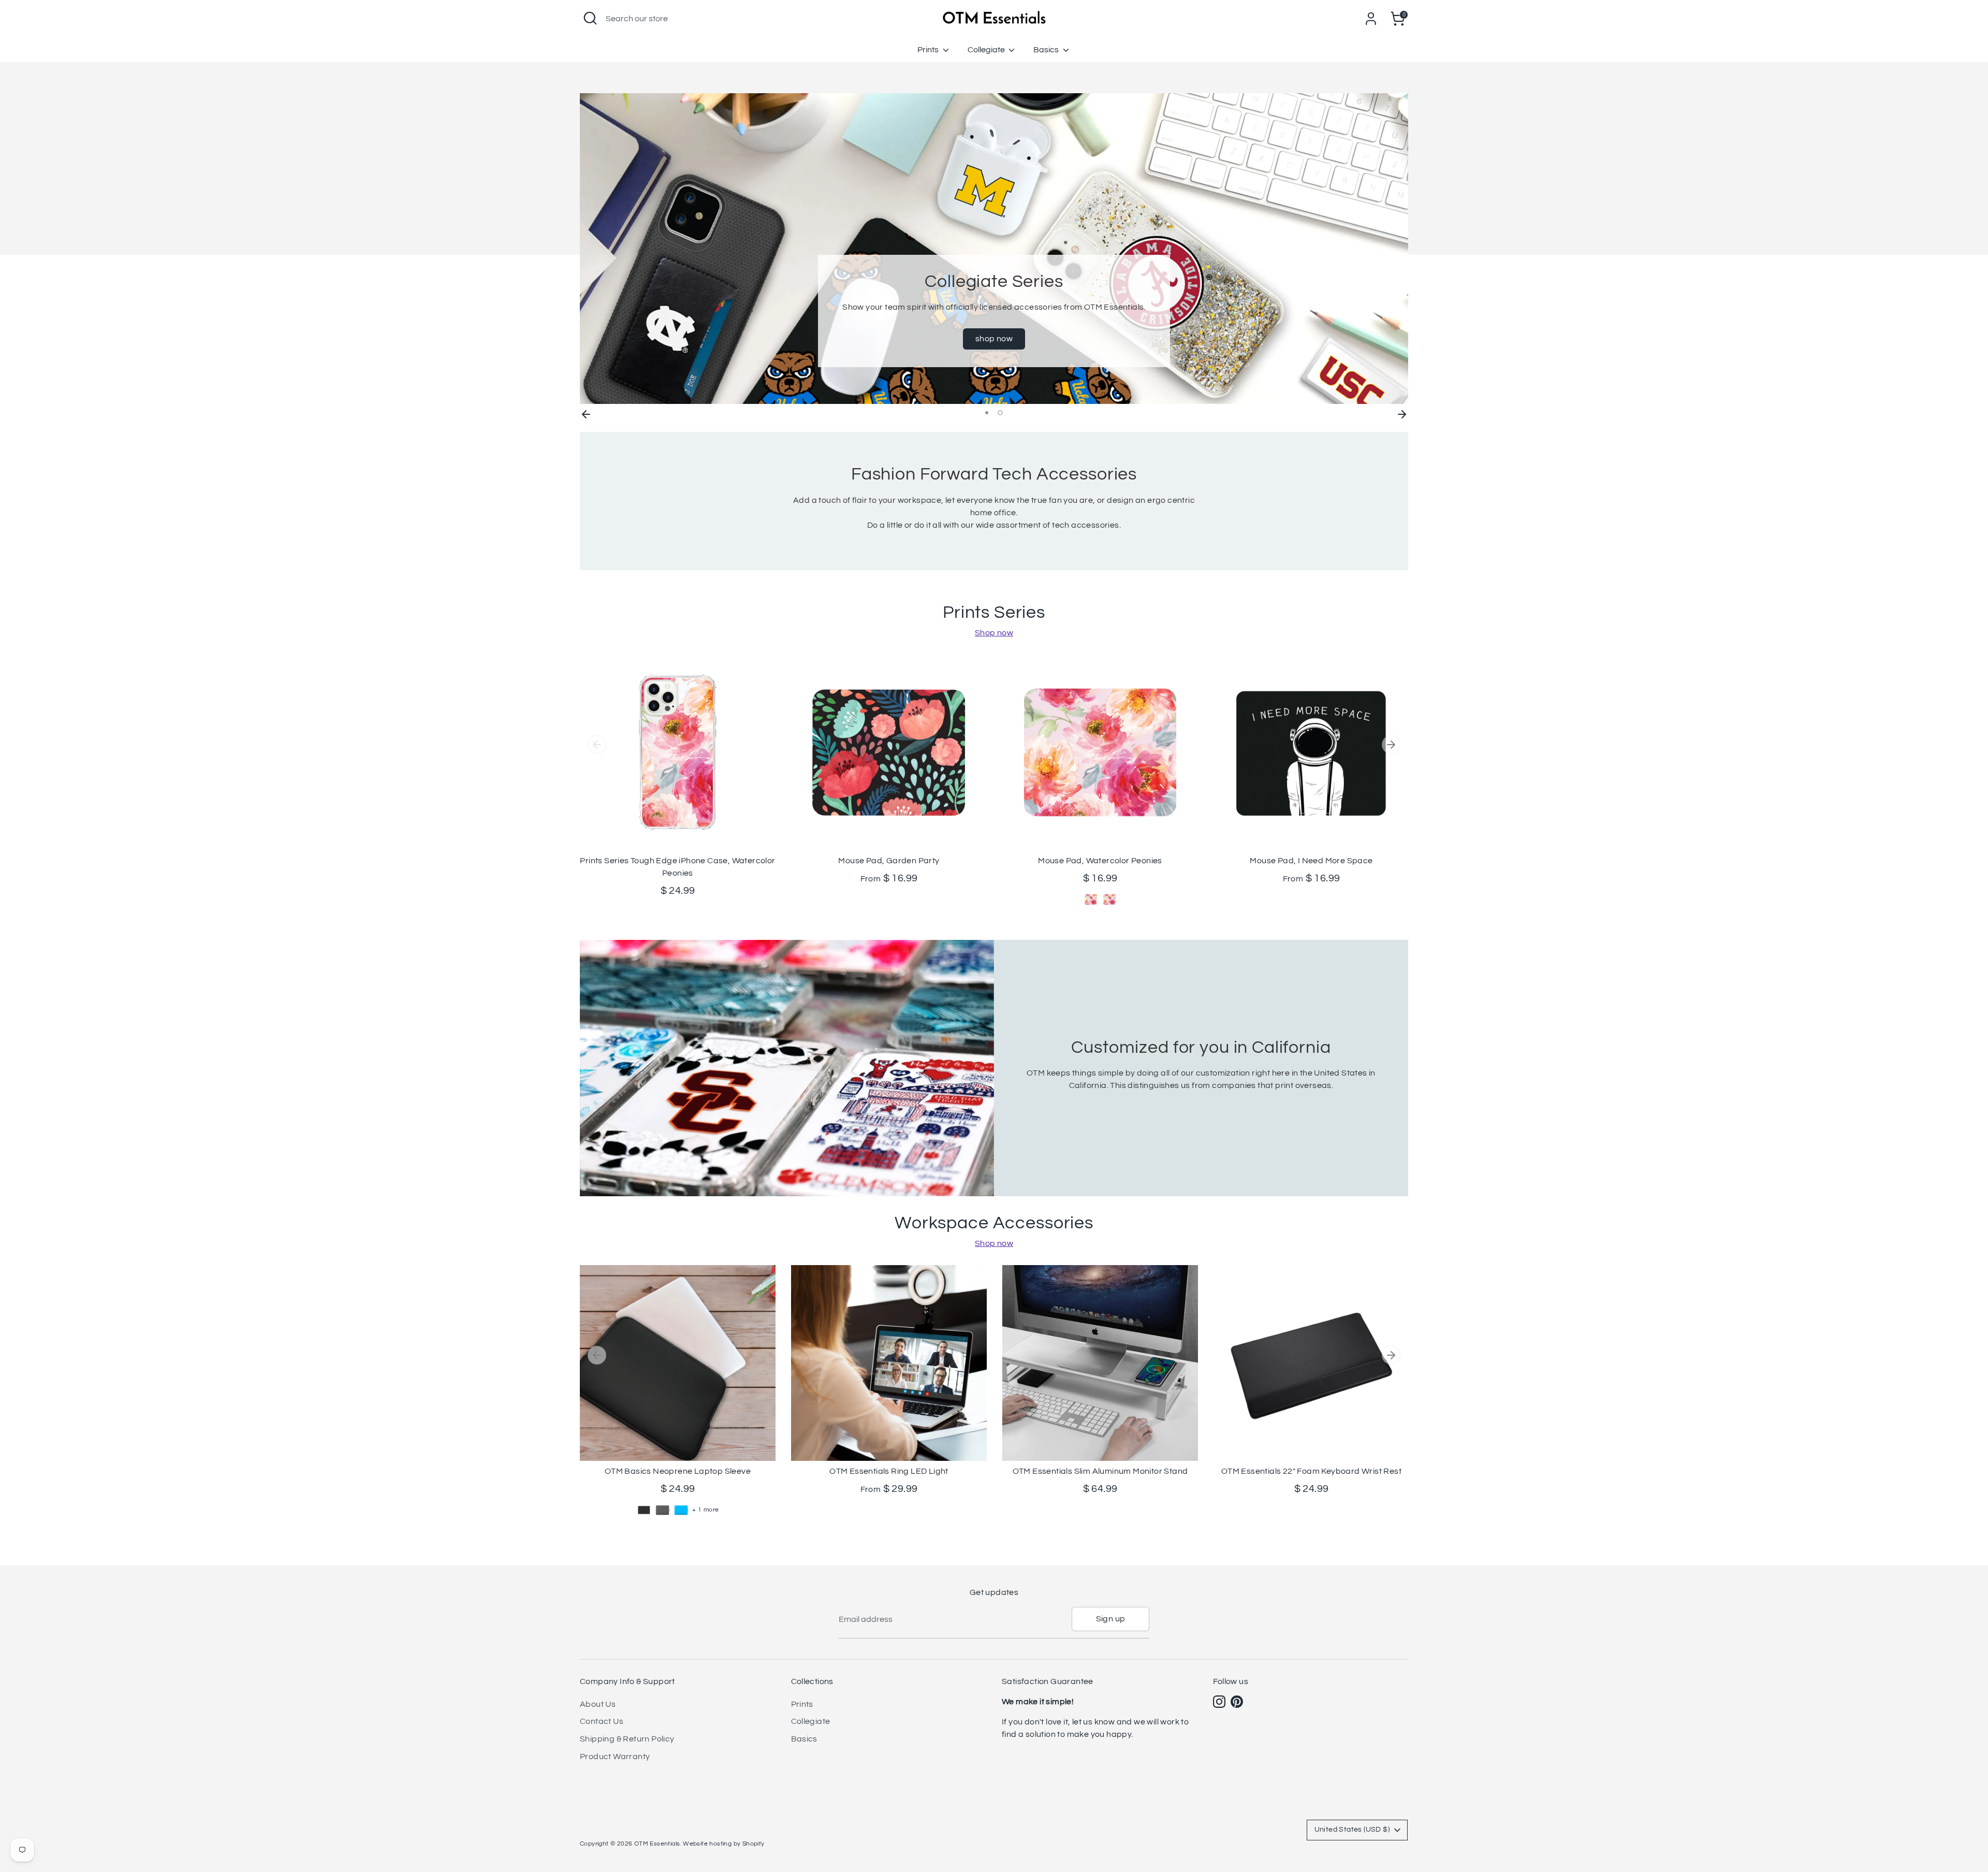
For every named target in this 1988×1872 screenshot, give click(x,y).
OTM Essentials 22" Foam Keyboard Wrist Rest (1311, 1471)
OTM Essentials (657, 1844)
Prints (929, 50)
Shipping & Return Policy (627, 1739)
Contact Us (602, 1721)
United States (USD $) (1352, 1830)
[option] (994, 249)
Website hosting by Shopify (723, 1844)
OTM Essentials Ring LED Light (889, 1471)
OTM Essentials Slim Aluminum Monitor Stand (1100, 1471)
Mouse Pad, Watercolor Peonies (1100, 861)
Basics (1047, 50)
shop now (994, 339)
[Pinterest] (1237, 1702)
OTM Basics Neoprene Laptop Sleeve (678, 1471)
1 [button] (988, 413)
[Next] (1402, 413)
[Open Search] (590, 18)
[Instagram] (1219, 1702)
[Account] (1371, 19)
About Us (598, 1704)
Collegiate (987, 50)
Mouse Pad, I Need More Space (1311, 861)
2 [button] (1001, 413)
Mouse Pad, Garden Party (889, 861)
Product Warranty (615, 1757)
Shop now (994, 633)
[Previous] (586, 413)
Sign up (1111, 1619)
